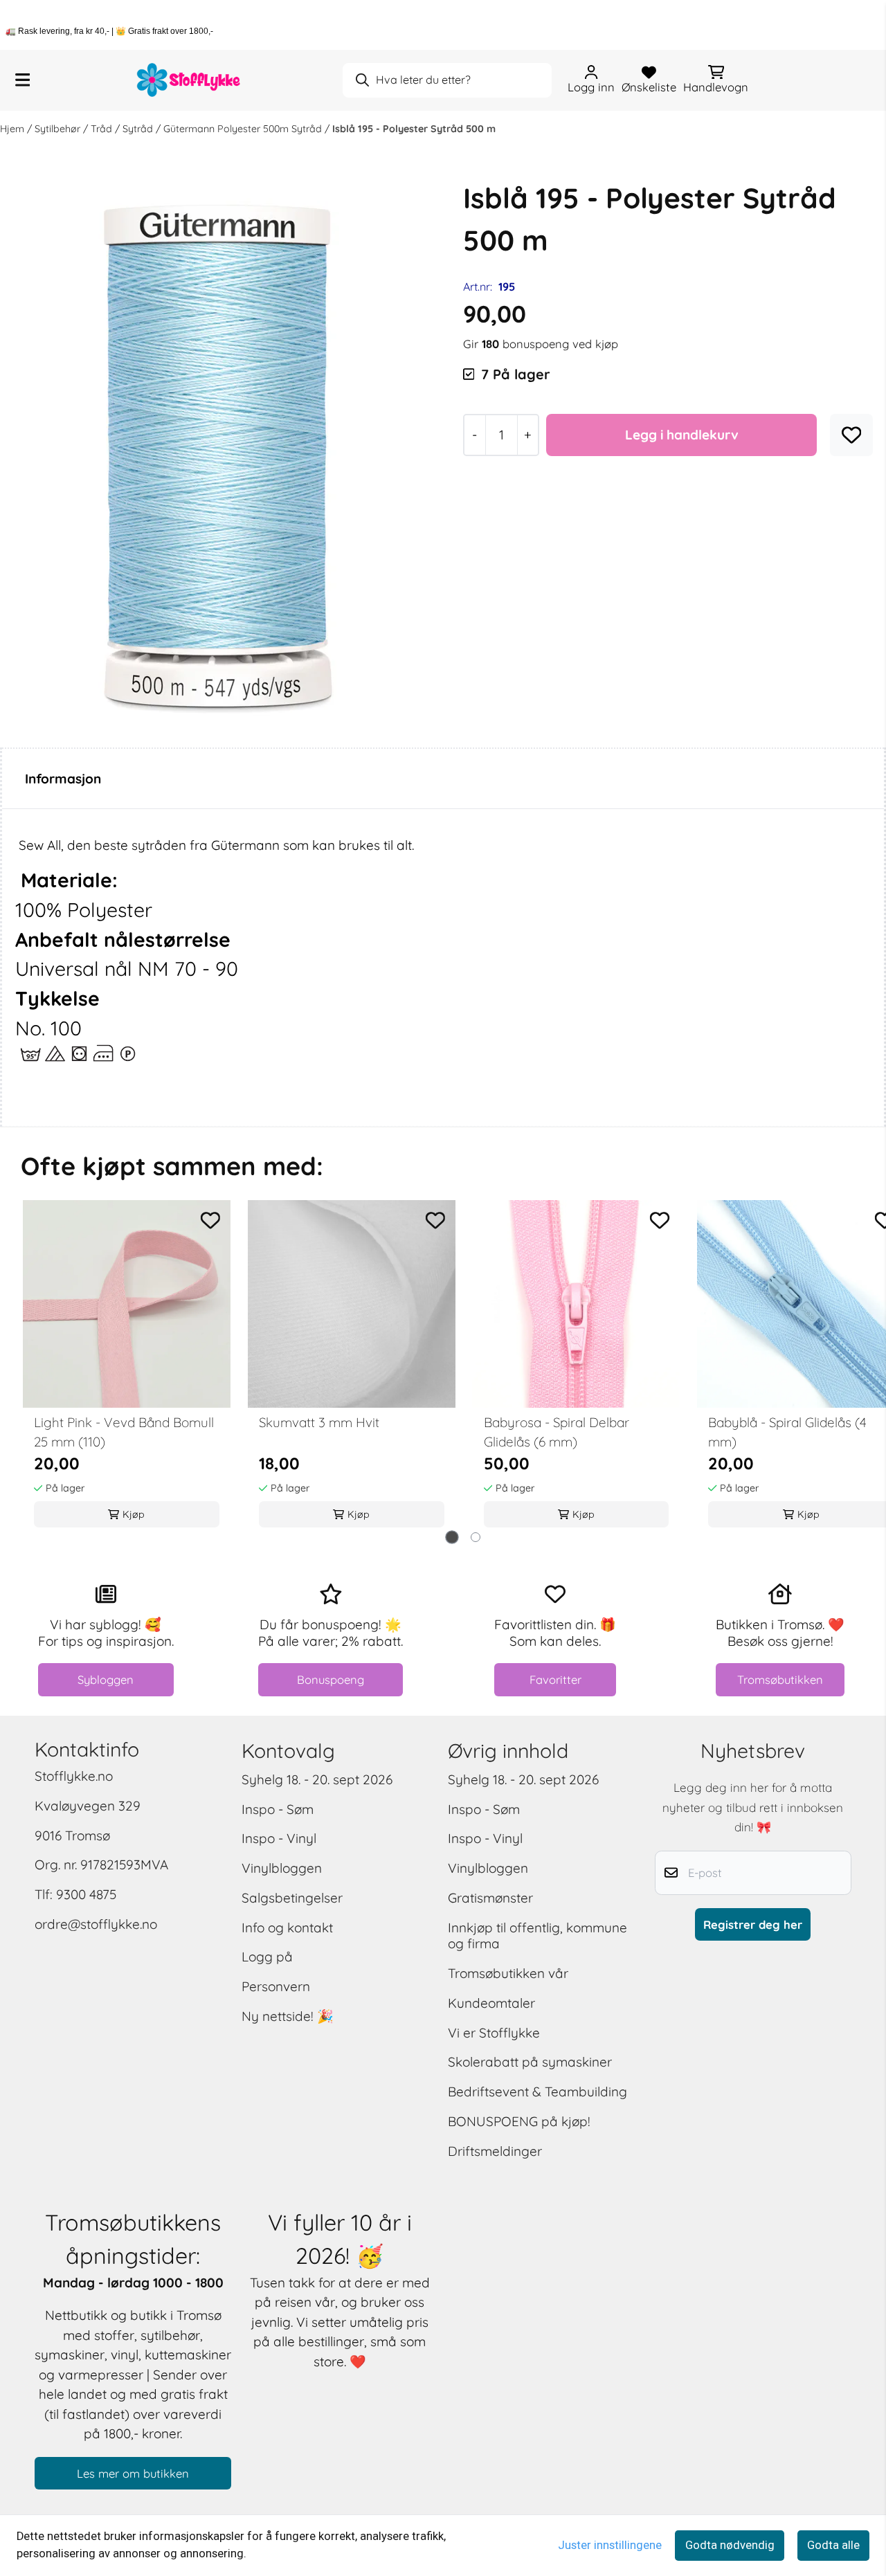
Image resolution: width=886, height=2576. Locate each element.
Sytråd (139, 129)
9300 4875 (86, 1894)
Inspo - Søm (278, 1809)
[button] (852, 435)
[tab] (452, 1537)
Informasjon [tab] (63, 779)
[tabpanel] (127, 1368)
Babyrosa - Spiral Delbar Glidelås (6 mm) (557, 1432)
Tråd (103, 129)
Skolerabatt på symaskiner (530, 2062)
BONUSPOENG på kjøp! (519, 2121)
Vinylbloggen (282, 1868)
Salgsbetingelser (292, 1898)
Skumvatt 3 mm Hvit (319, 1422)
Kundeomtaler (491, 2003)
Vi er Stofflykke (494, 2033)
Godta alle (833, 2545)
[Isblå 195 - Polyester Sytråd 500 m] (218, 455)
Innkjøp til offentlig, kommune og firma (537, 1936)
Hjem (13, 129)
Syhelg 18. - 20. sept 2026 (317, 1779)
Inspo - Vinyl (279, 1838)
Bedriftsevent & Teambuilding (537, 2092)
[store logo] (189, 80)
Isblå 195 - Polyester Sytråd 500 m (414, 129)
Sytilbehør (59, 129)
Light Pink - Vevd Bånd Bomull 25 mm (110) (124, 1432)
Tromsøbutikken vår (508, 1973)
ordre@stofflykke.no (96, 1924)
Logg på (267, 1957)
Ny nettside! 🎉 (288, 2016)
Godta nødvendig (730, 2545)
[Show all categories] (22, 80)
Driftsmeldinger (495, 2151)
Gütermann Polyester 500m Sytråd (244, 129)
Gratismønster (490, 1898)
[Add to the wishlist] (211, 1221)
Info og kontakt (287, 1928)
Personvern (276, 1986)
